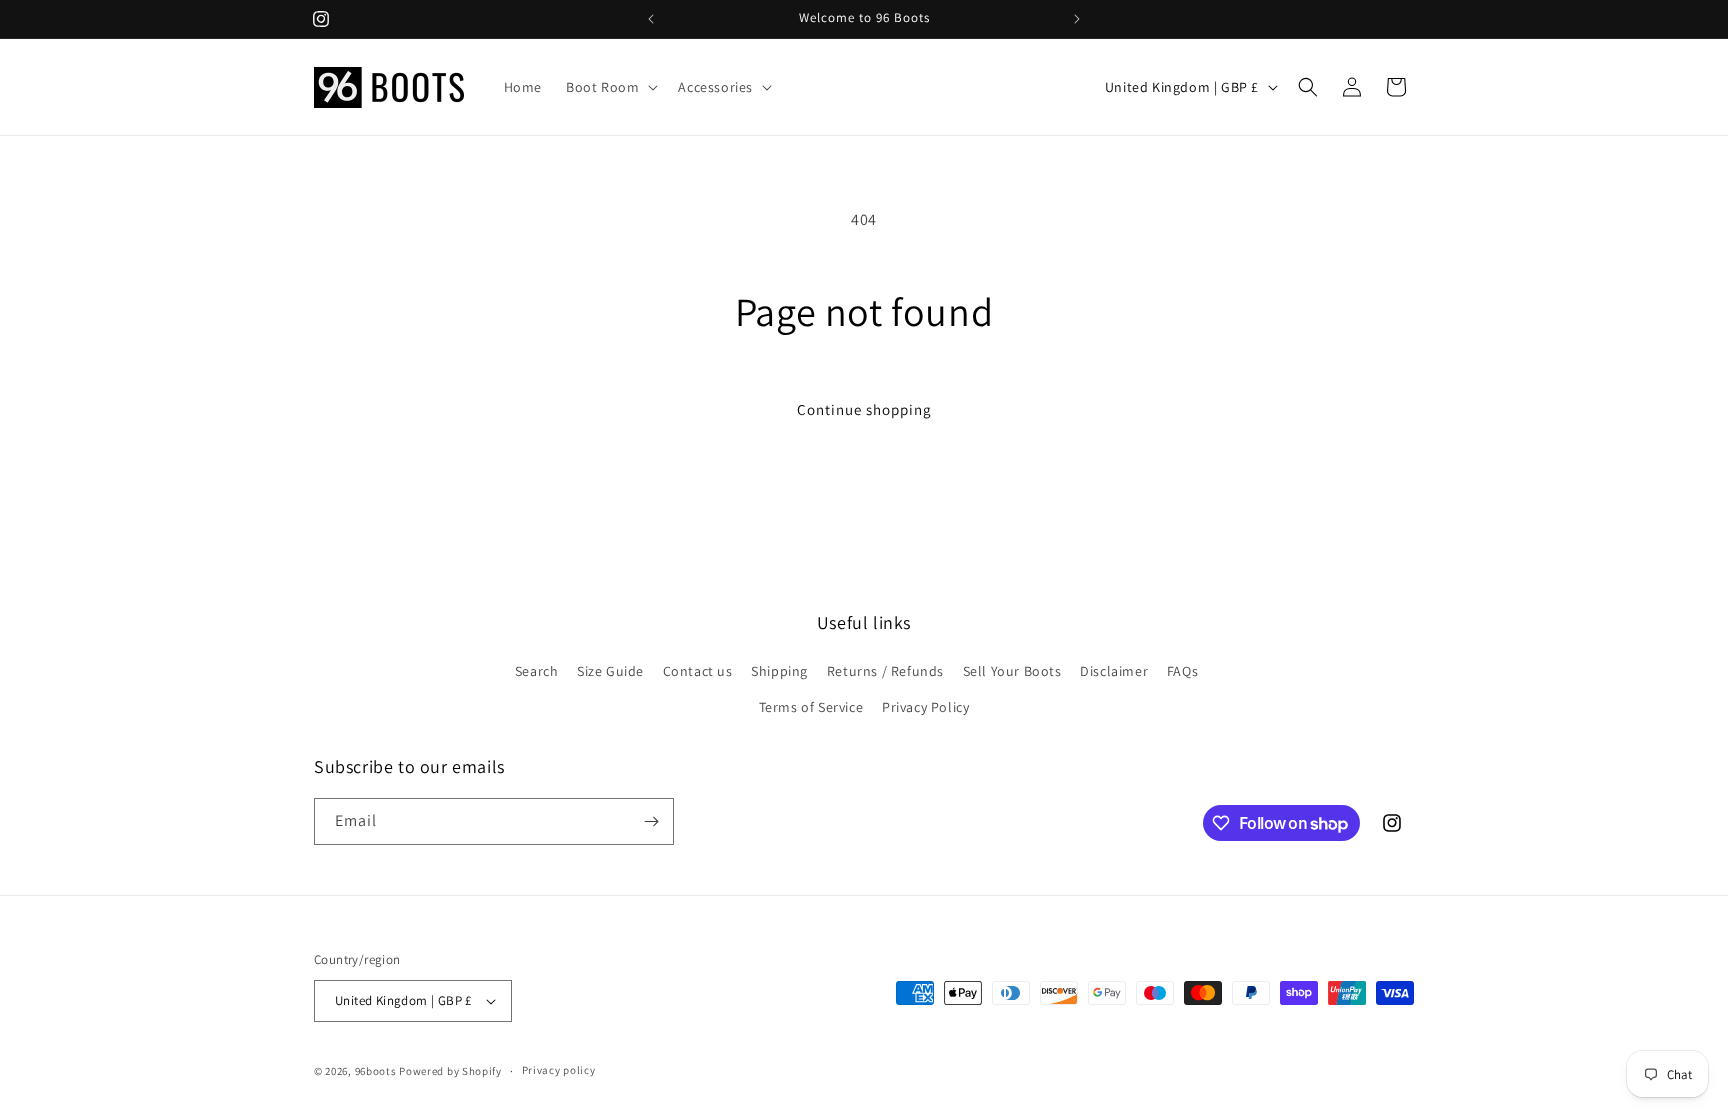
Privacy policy (559, 1070)
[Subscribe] (651, 821)
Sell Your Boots (1012, 671)
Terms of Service (811, 707)
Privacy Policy (925, 707)
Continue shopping (864, 409)
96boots (376, 1071)
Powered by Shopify (450, 1071)
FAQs (1182, 671)
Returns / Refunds (885, 671)
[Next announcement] (1077, 19)
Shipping (779, 671)
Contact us (698, 671)
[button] (610, 87)
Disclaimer (1114, 671)
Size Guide (610, 671)
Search (537, 671)
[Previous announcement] (651, 19)
